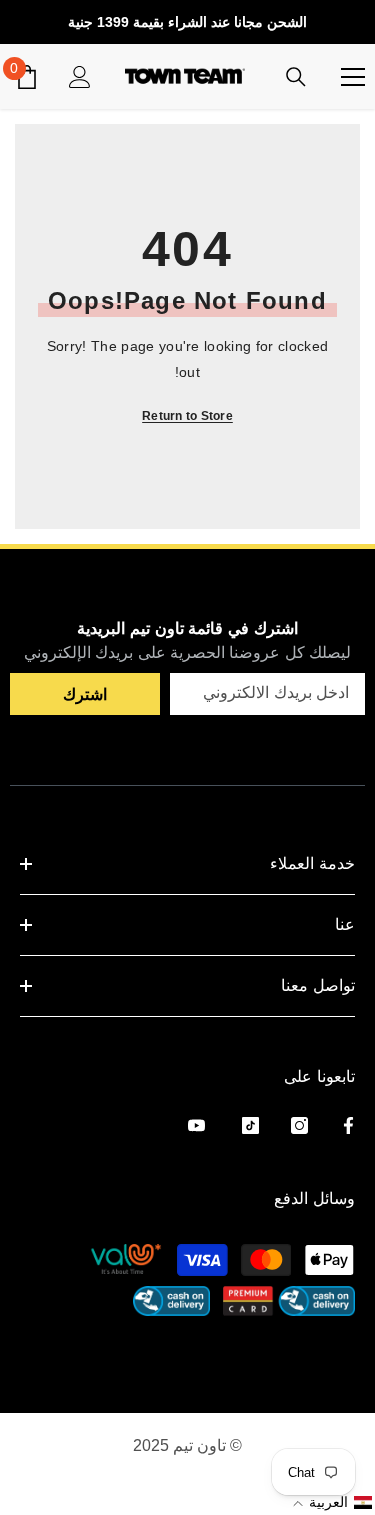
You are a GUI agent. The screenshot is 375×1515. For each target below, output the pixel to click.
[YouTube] (196, 1125)
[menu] (353, 77)
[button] (331, 1502)
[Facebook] (348, 1125)
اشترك (85, 694)
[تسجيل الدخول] (80, 77)
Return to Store (187, 416)
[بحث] (296, 77)
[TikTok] (250, 1125)
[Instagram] (299, 1125)
